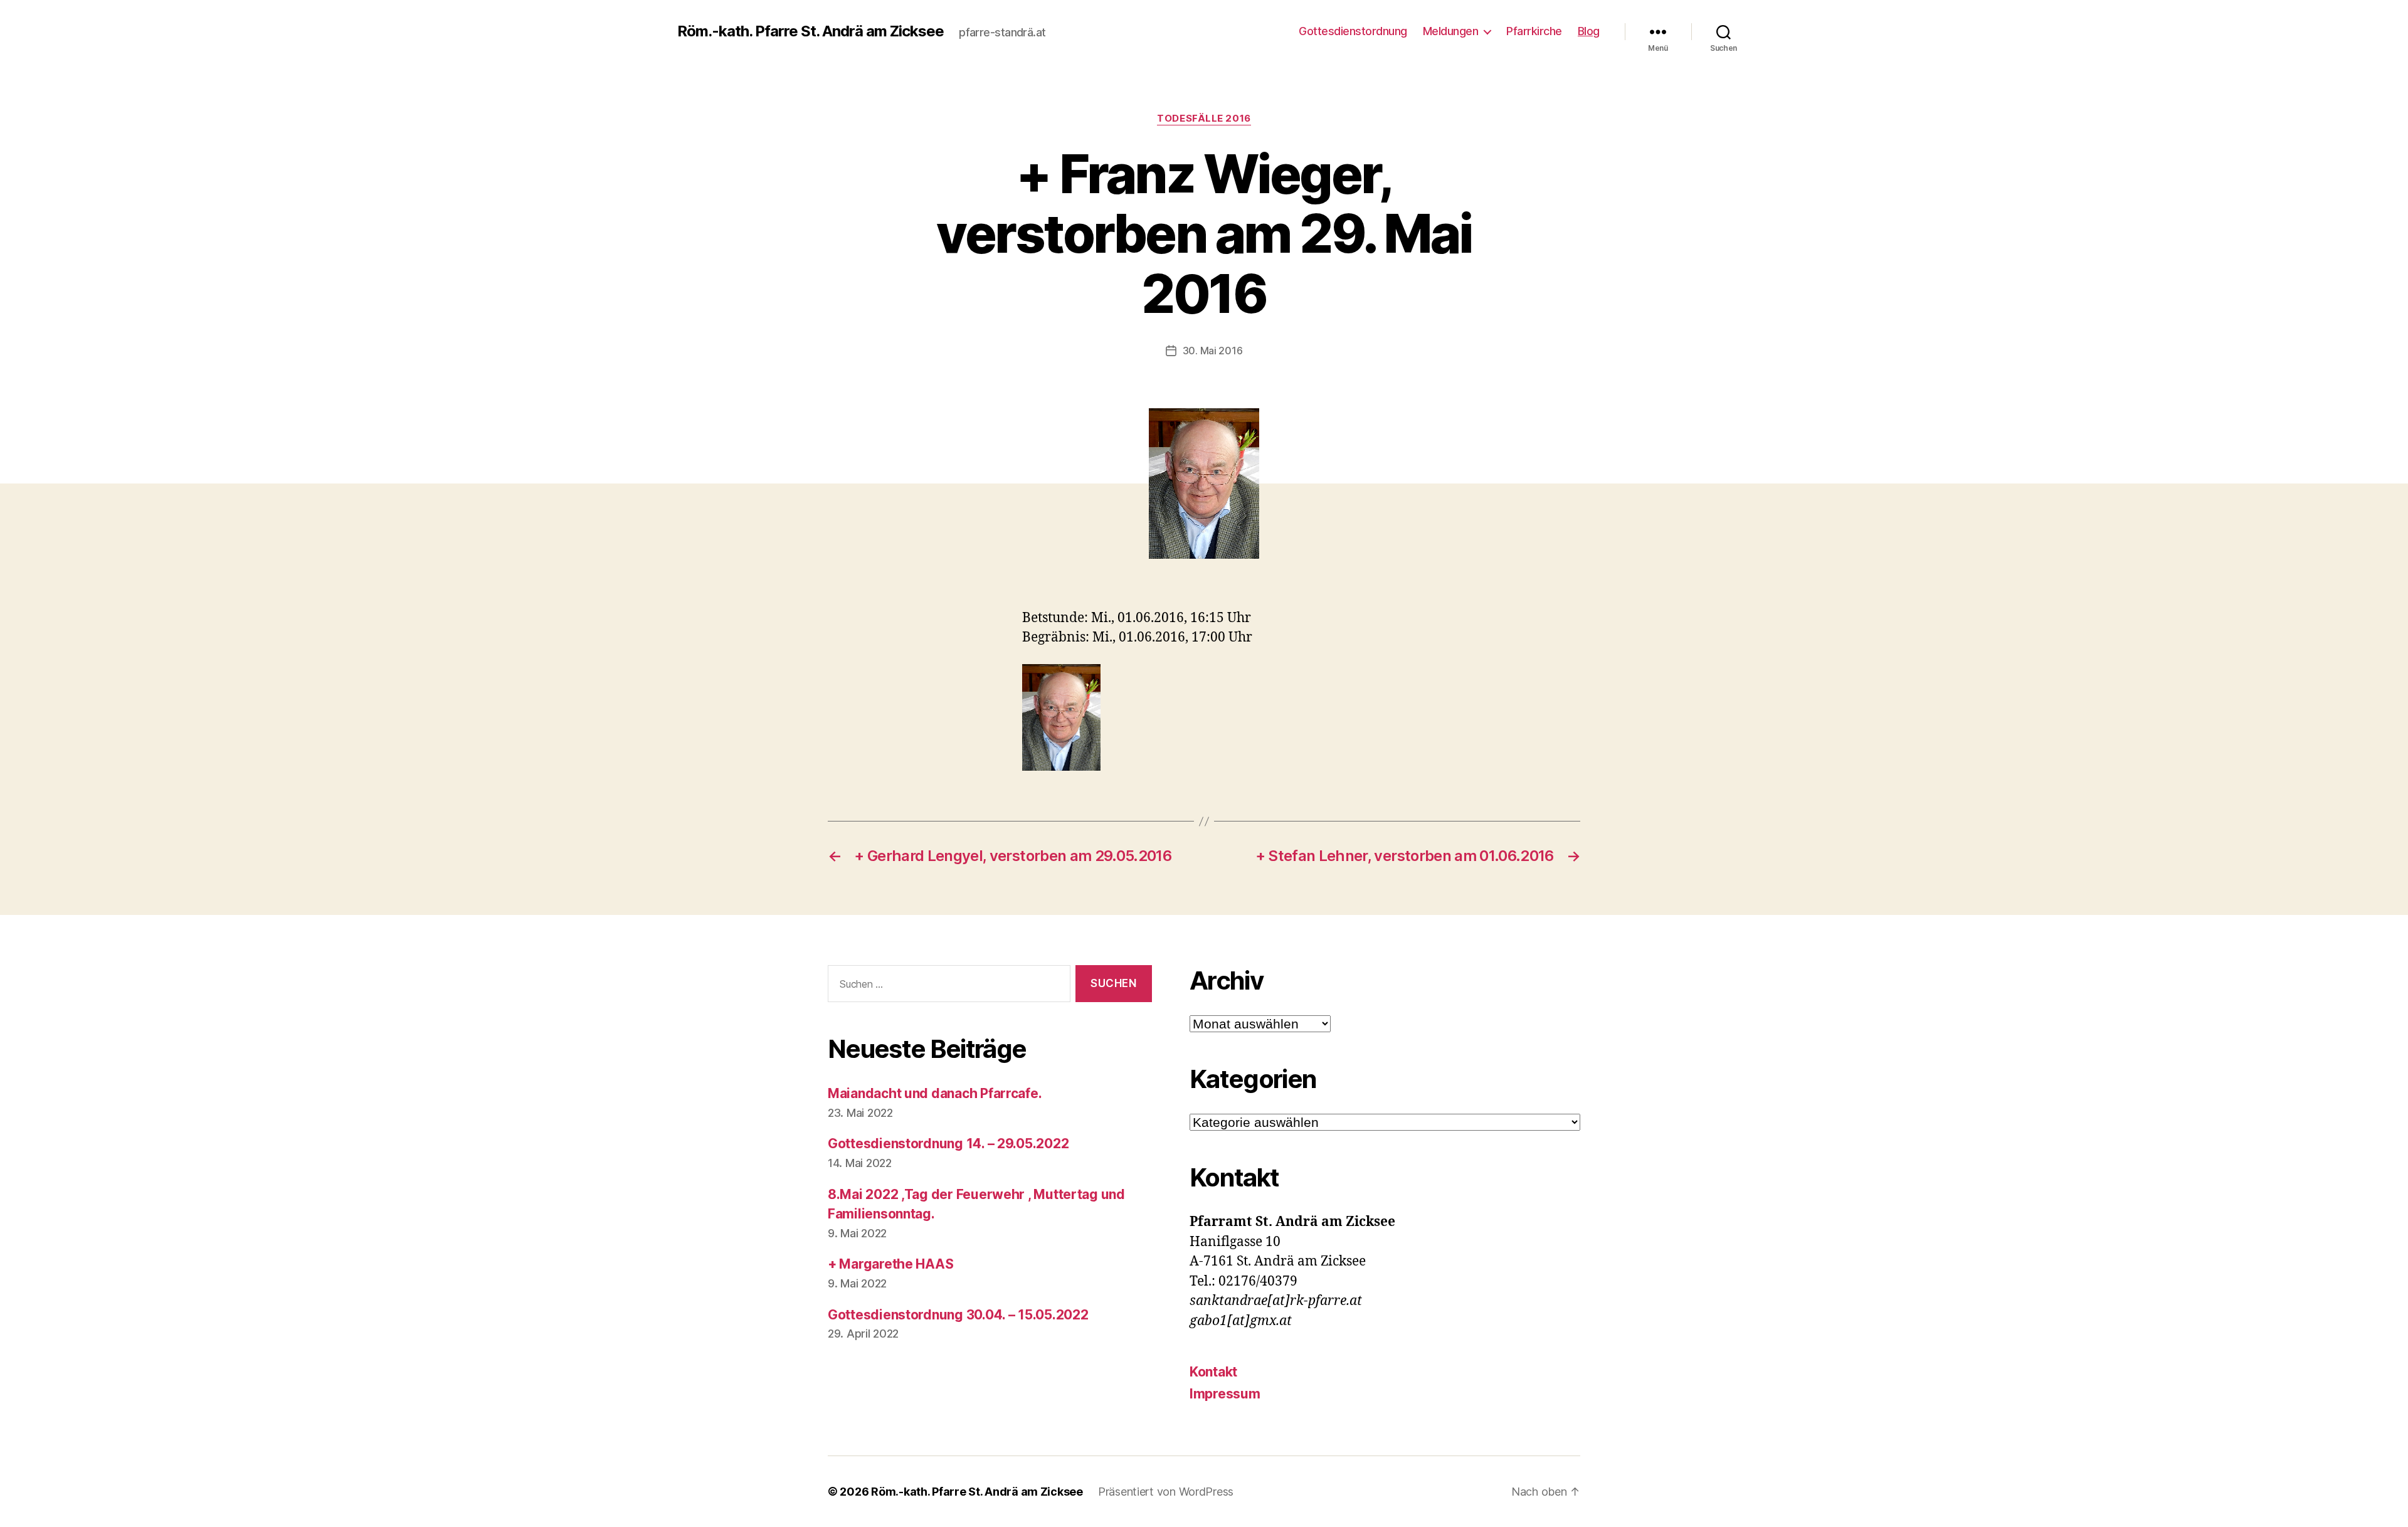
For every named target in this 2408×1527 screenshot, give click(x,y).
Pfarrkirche (1534, 31)
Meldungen (1451, 31)
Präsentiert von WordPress (1166, 1492)
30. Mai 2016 (1213, 351)
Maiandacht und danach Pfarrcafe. (935, 1093)
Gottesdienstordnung (1353, 31)
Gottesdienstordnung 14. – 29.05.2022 (948, 1144)
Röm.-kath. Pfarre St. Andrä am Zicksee (811, 31)
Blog (1589, 31)
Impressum (1225, 1394)
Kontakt (1213, 1372)
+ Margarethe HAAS (890, 1264)
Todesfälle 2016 (1204, 119)
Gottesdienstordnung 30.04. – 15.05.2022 (958, 1315)
